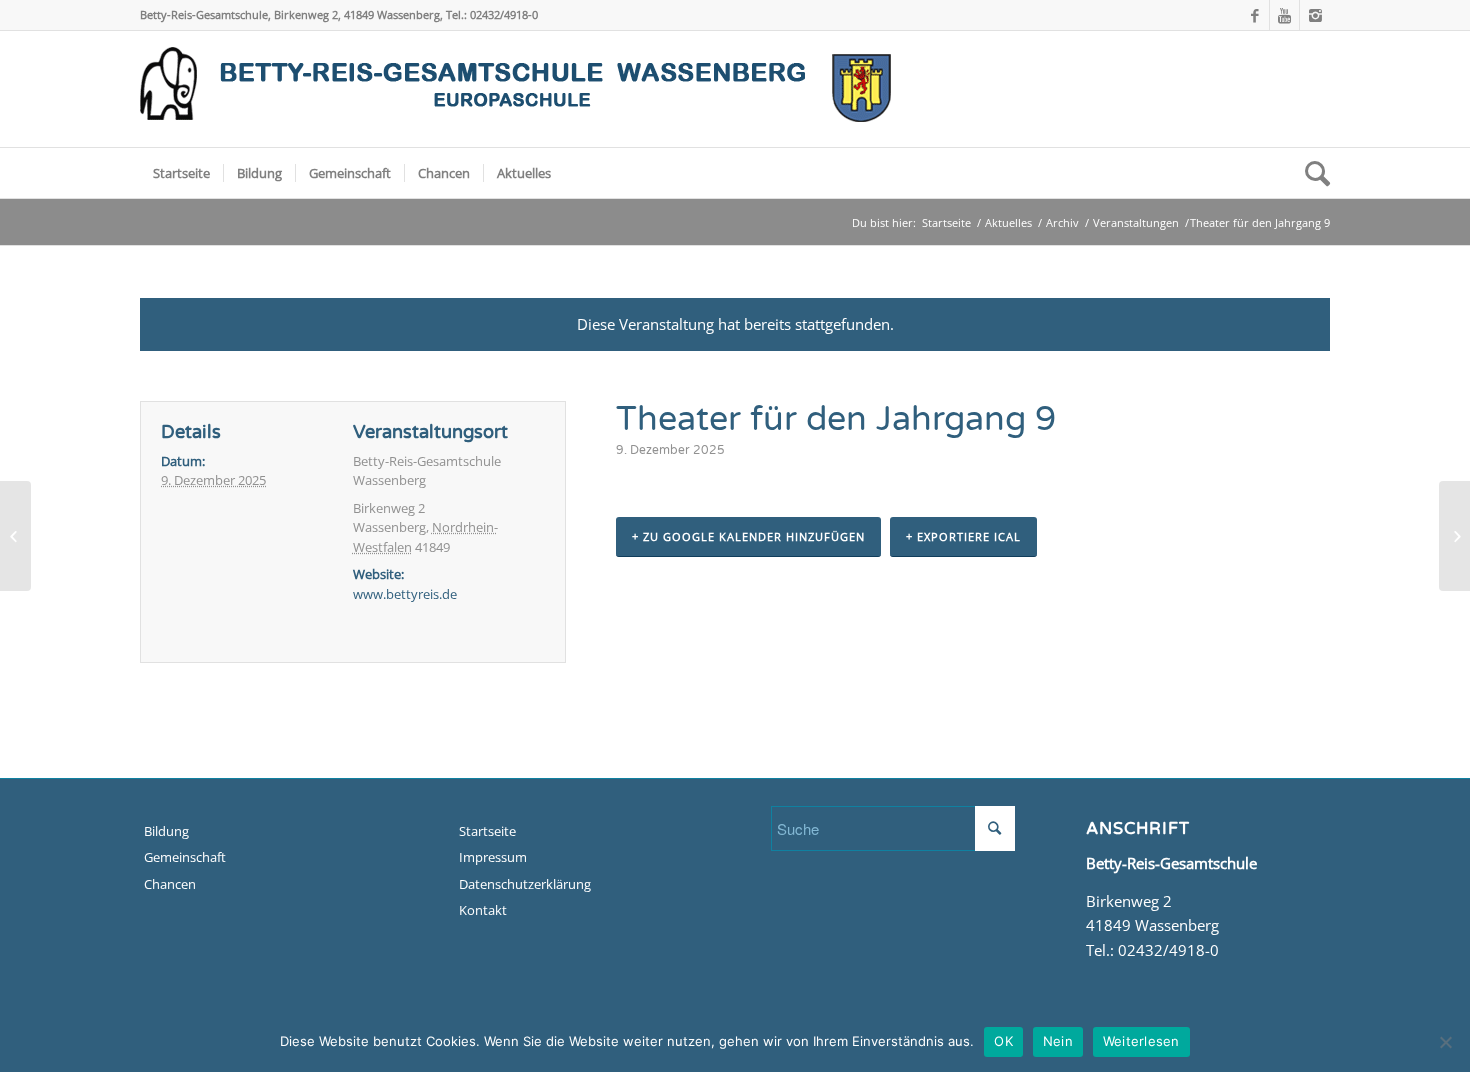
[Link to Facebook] (1254, 15)
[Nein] (1445, 1042)
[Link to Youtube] (1284, 15)
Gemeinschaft (185, 857)
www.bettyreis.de (405, 594)
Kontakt (483, 910)
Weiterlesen (1141, 1041)
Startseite (946, 222)
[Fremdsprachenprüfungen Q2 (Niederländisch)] (15, 536)
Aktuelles (1008, 222)
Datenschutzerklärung (525, 884)
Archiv (1062, 222)
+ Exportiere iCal (963, 536)
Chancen (170, 884)
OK (1003, 1041)
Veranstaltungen (1136, 222)
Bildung (166, 831)
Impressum (493, 857)
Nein (1058, 1041)
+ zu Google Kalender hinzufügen (748, 536)
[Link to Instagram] (1315, 15)
